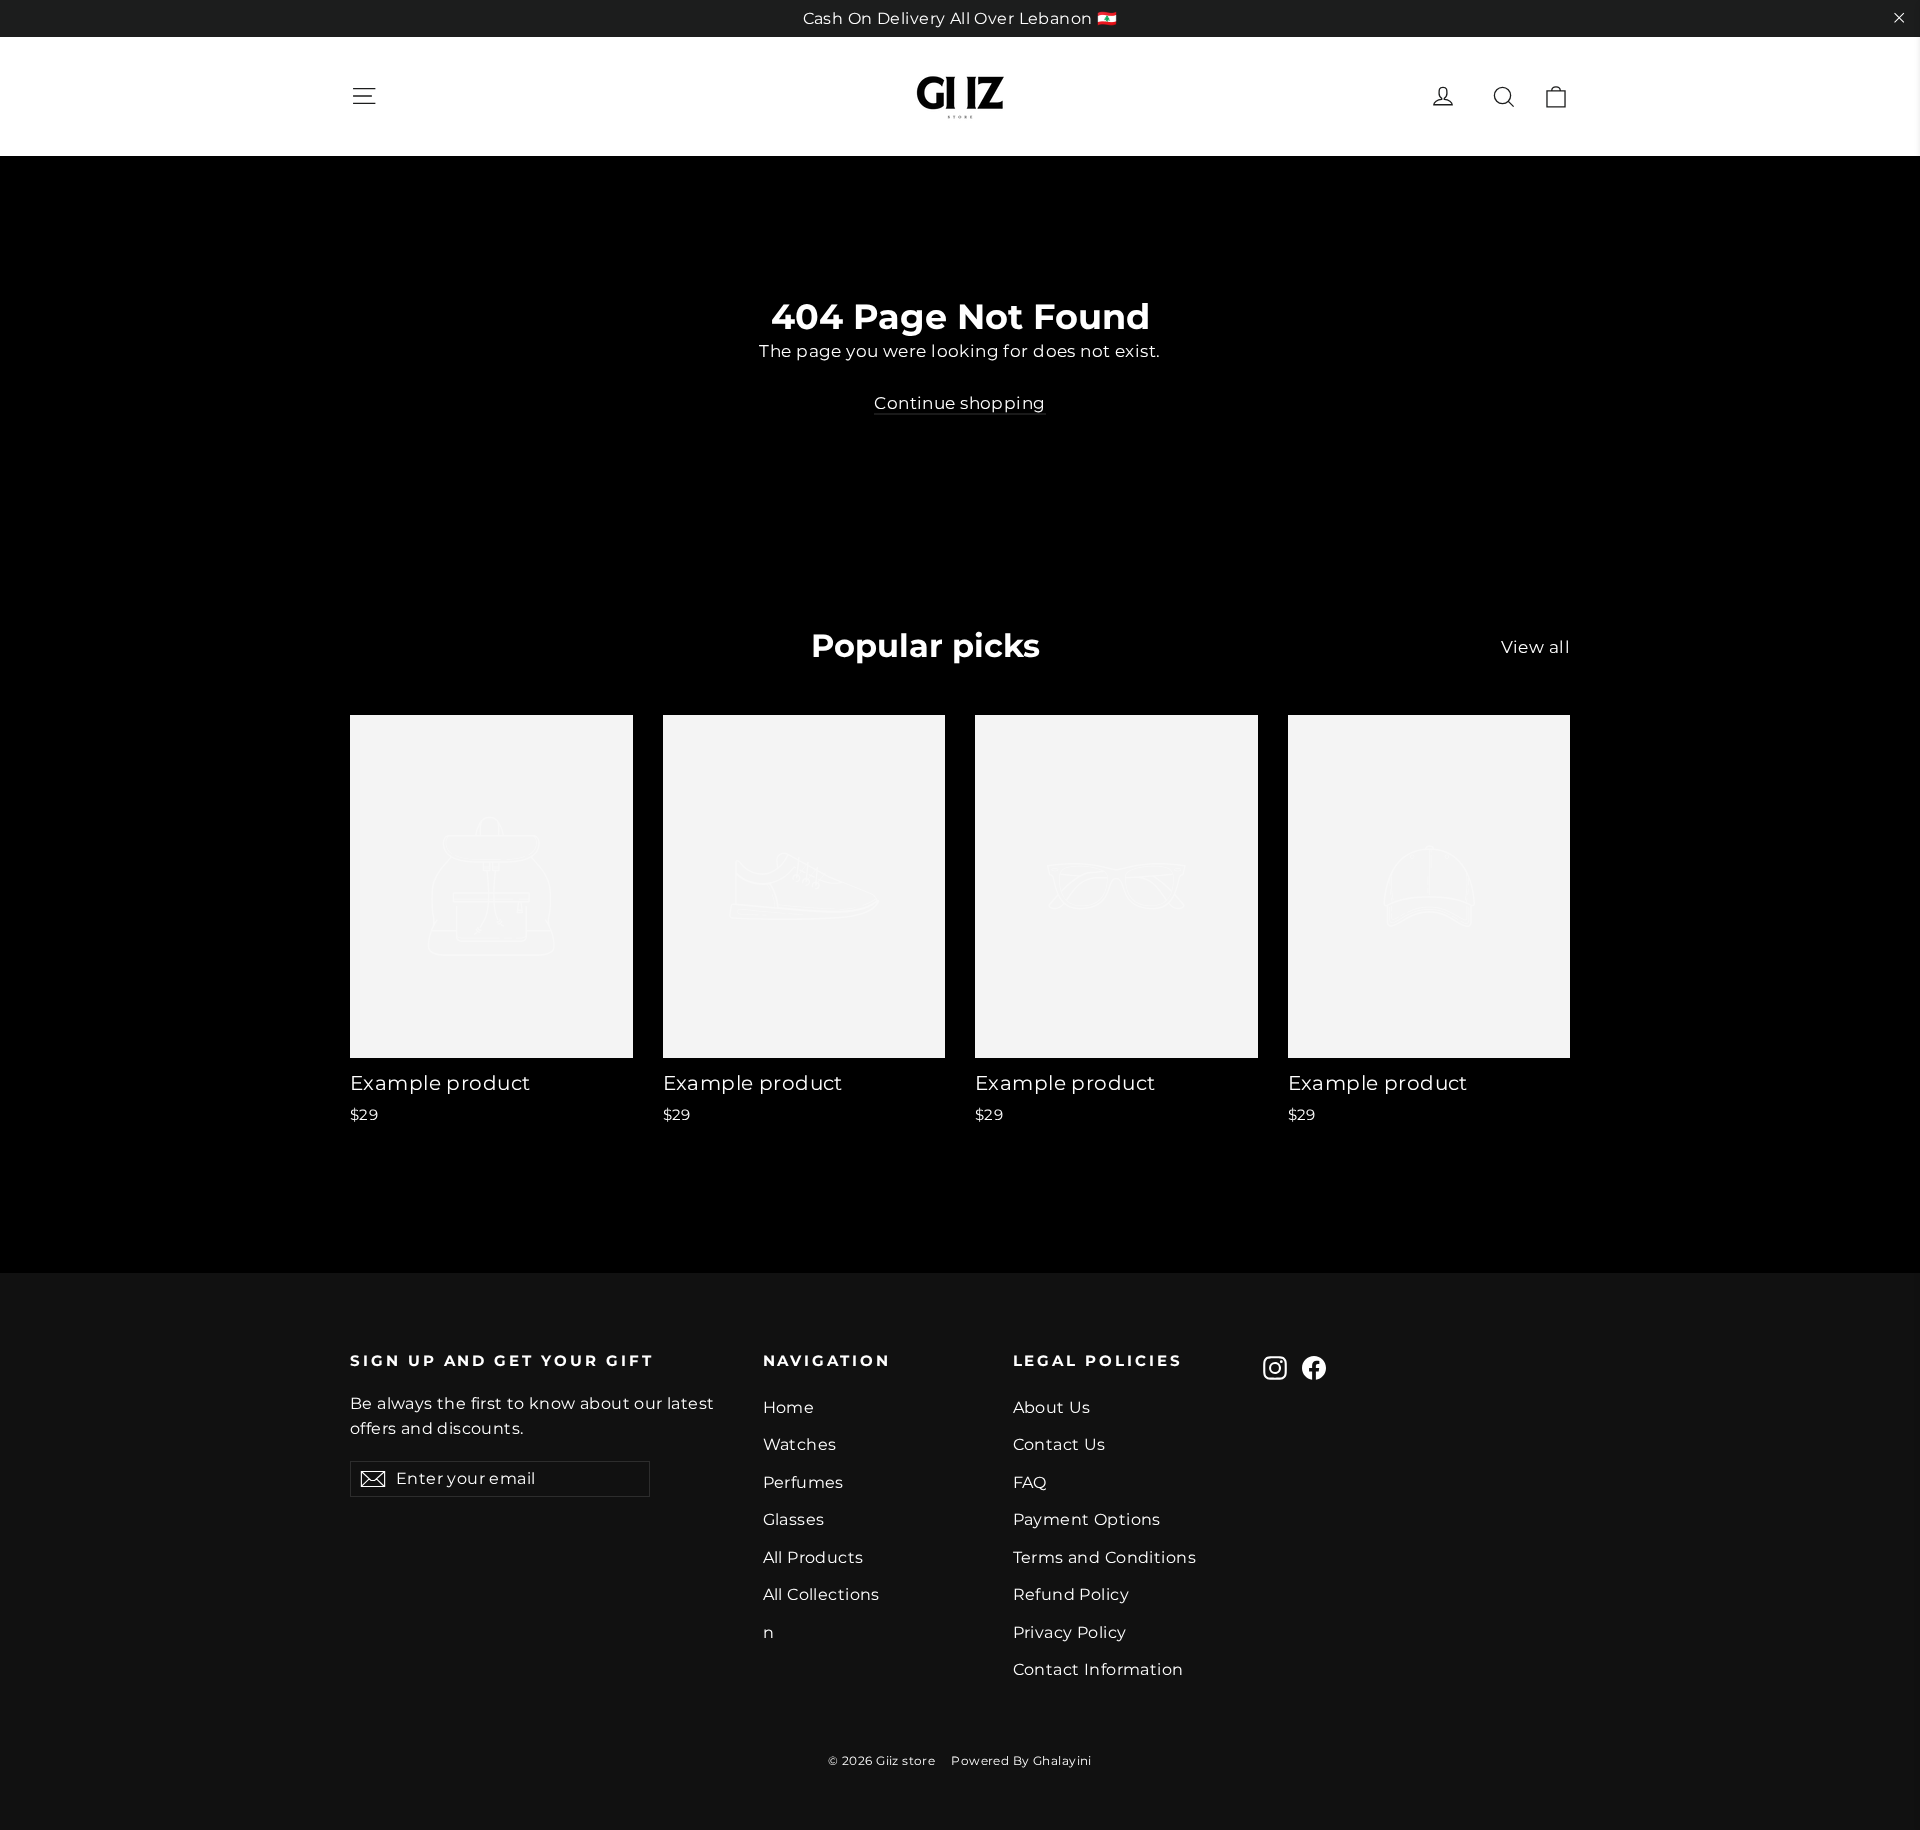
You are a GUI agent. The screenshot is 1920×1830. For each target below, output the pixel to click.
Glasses (794, 1519)
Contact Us (1059, 1444)
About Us (1052, 1407)
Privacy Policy (1070, 1632)
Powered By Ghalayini (1021, 1760)
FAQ (1030, 1482)
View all (1535, 647)
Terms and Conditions (1105, 1557)
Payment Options (1087, 1519)
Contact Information (1098, 1669)
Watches (800, 1444)
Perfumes (803, 1482)
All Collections (821, 1594)
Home (789, 1407)
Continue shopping (959, 403)
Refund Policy (1071, 1594)
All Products (813, 1557)
